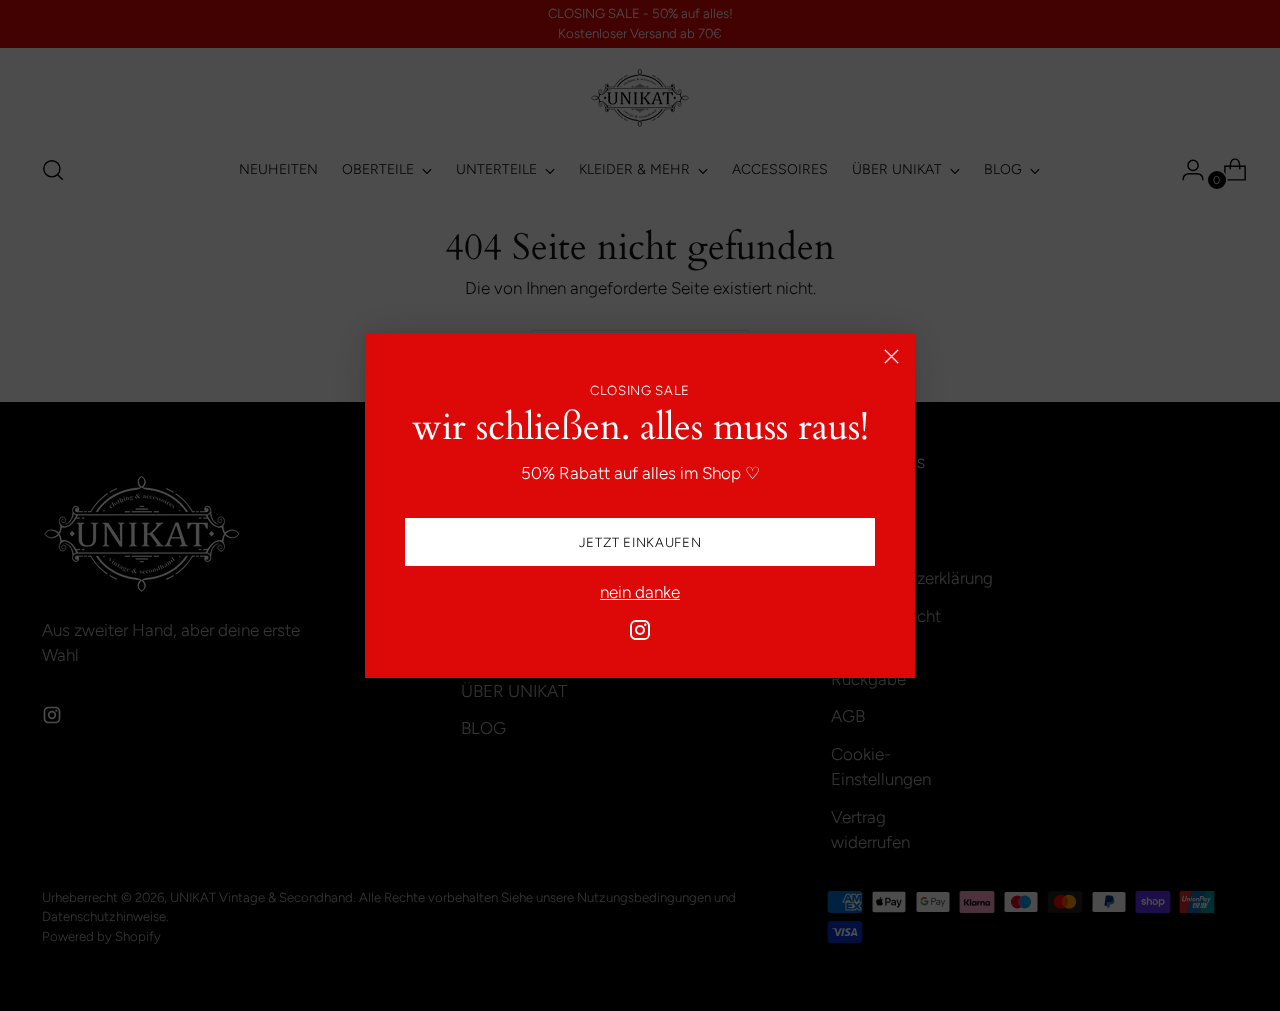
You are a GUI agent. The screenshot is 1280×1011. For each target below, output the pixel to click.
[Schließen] (891, 356)
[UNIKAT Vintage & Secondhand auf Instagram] (640, 634)
